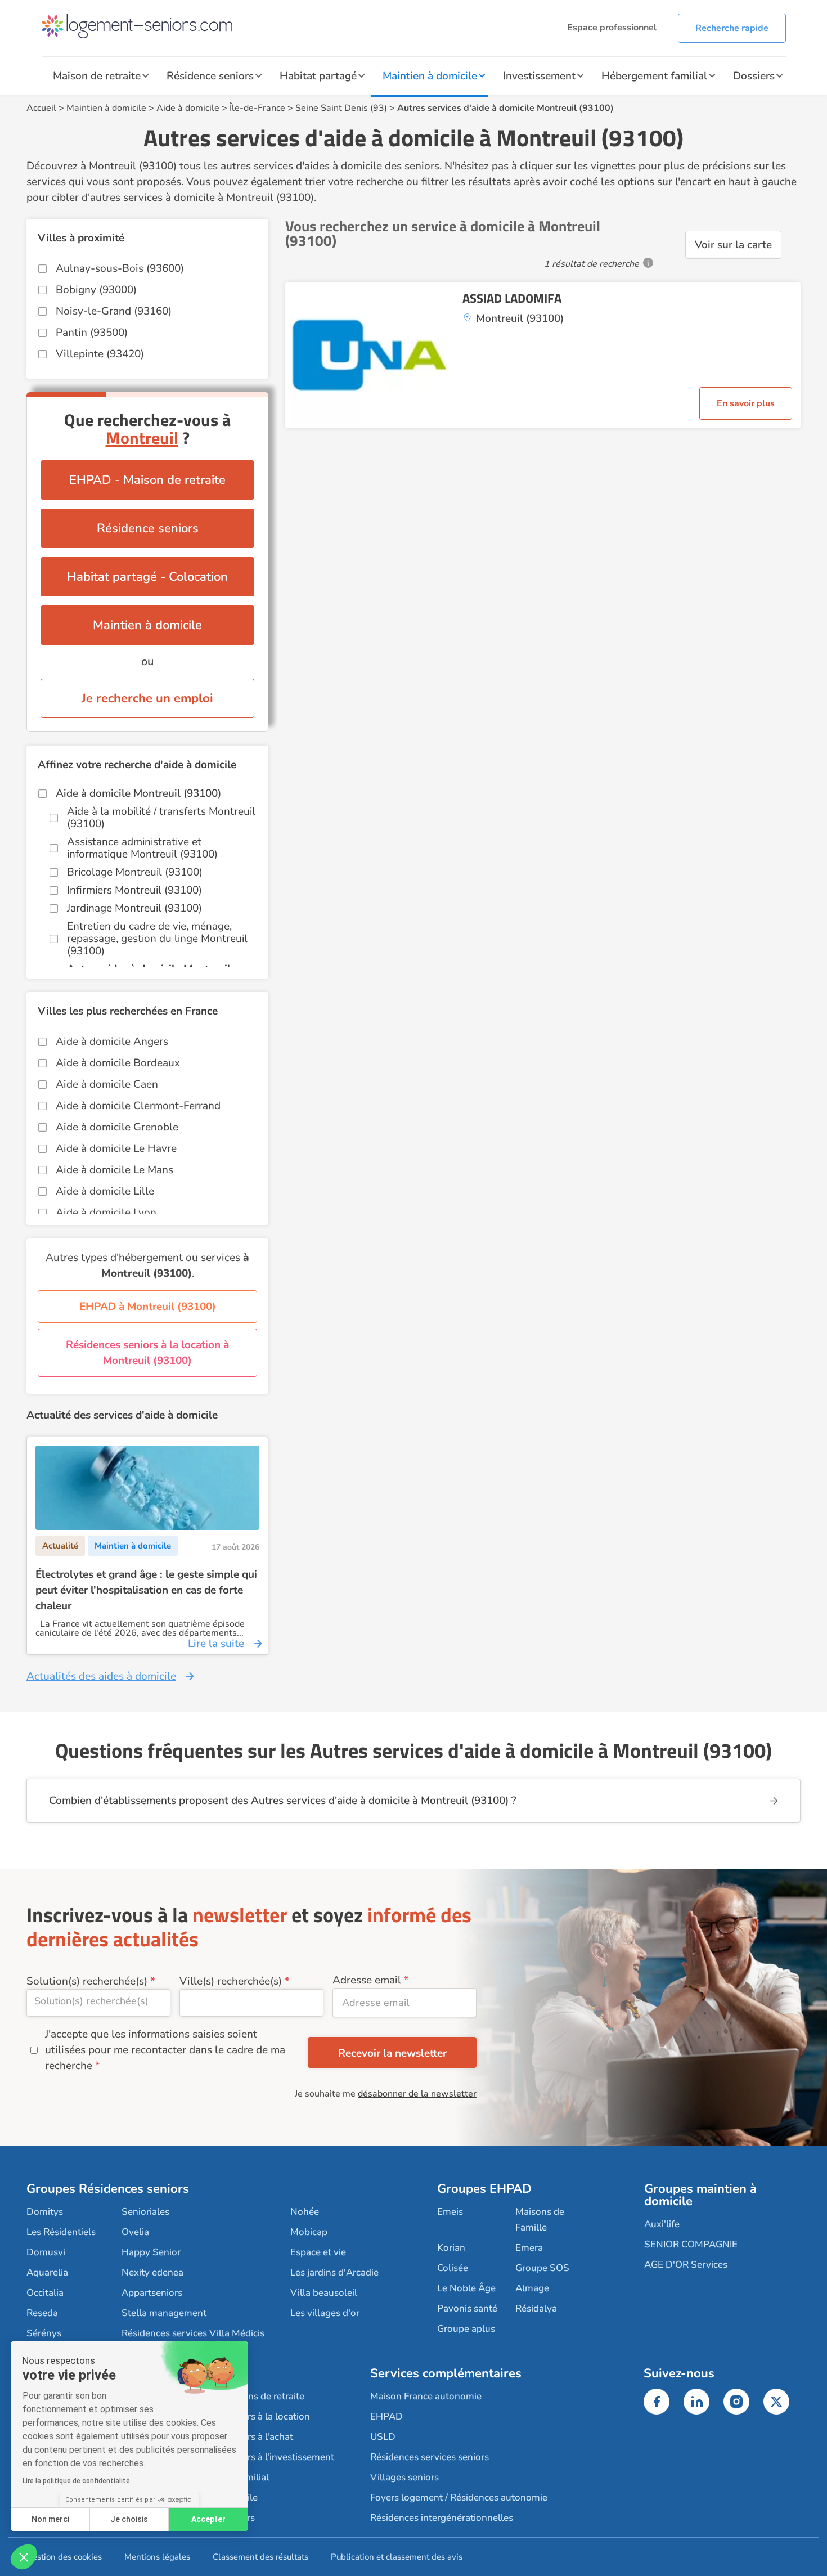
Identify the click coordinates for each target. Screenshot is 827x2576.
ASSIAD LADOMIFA (512, 298)
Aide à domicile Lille (105, 1191)
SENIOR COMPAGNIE (691, 2244)
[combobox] (98, 2003)
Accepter (208, 2519)
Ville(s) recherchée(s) (231, 1981)
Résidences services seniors (430, 2457)
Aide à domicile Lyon (106, 1213)
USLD (383, 2437)
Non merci (50, 2519)
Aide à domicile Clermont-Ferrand (138, 1106)
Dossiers (754, 76)
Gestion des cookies (64, 2557)
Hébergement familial (654, 76)
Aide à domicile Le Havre (116, 1148)
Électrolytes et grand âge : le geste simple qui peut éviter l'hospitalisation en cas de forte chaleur (146, 1590)
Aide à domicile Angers (112, 1042)
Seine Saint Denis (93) (341, 108)
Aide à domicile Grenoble (117, 1127)
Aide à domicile (188, 108)
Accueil (41, 108)
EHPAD (386, 2416)
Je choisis (129, 2519)
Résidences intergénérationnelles (442, 2518)
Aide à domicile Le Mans (114, 1170)
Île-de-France (257, 108)
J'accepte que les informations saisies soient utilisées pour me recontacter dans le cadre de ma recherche (165, 2050)
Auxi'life (662, 2224)
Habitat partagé (318, 76)
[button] (24, 2557)
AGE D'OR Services (686, 2265)
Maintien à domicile (430, 76)
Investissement (539, 76)
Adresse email (367, 1980)
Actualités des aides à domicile (101, 1676)
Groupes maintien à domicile (700, 2195)
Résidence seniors (210, 76)
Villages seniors (404, 2477)
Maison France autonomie (426, 2396)
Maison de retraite (97, 76)
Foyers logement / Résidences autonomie (459, 2498)
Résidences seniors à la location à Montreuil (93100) (147, 1353)
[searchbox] (98, 2001)
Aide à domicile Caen (107, 1084)
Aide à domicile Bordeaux (118, 1063)
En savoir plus (746, 403)
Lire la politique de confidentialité (76, 2481)
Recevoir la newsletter (392, 2053)
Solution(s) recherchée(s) (87, 1981)
